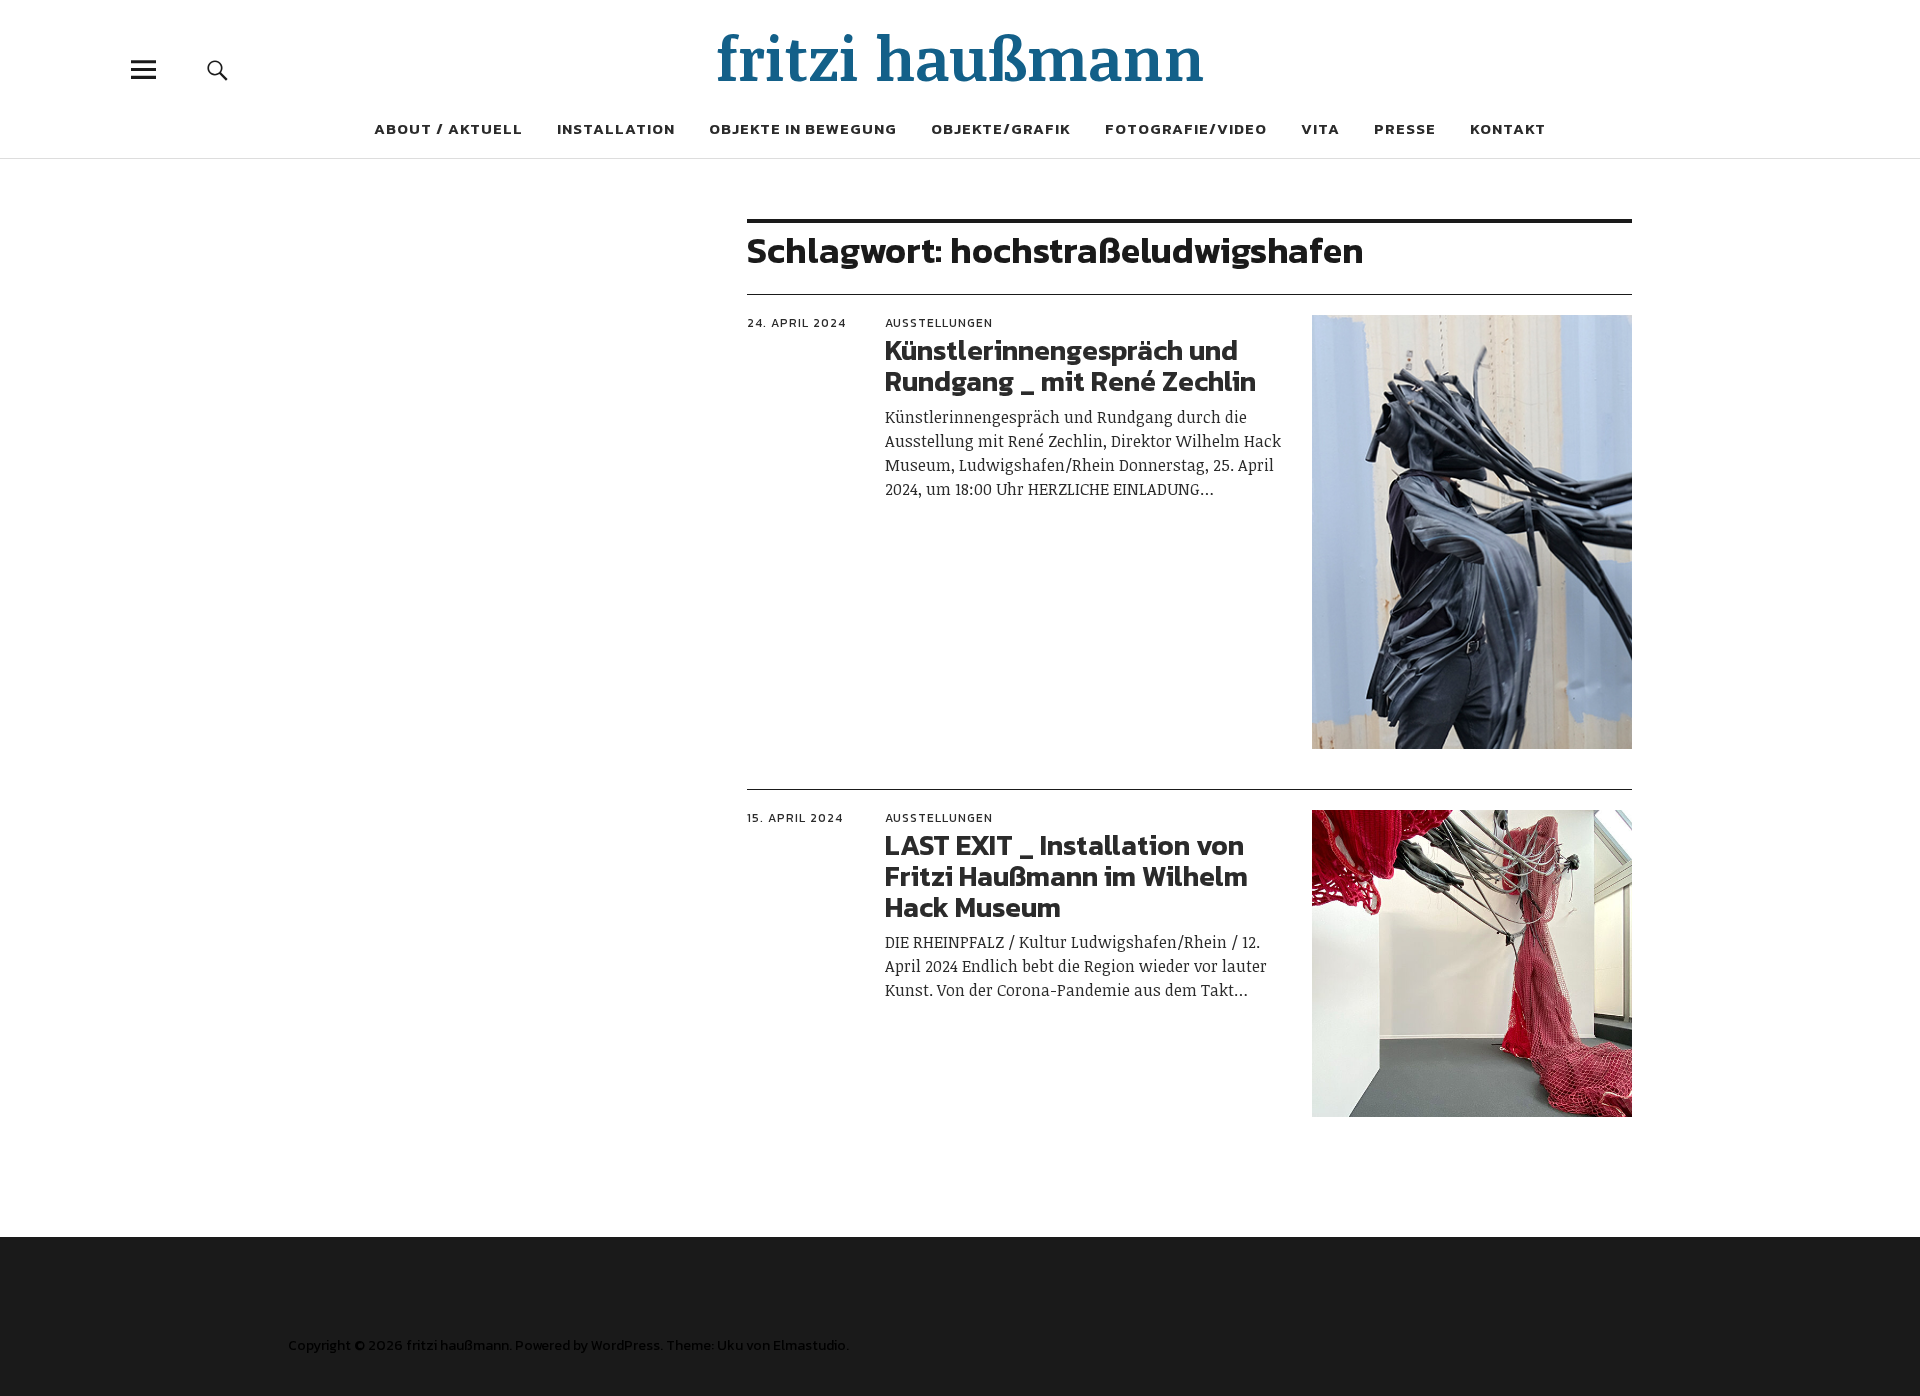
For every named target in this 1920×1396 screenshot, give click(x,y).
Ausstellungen (939, 323)
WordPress (625, 1345)
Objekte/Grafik (1001, 128)
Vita (1320, 128)
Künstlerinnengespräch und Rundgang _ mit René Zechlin (1070, 365)
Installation (616, 128)
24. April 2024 (796, 323)
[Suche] (217, 69)
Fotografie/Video (1186, 128)
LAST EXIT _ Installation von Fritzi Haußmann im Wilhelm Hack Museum (1066, 876)
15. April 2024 (795, 818)
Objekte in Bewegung (803, 128)
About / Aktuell (448, 128)
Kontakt (1508, 128)
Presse (1405, 128)
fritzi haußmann (960, 57)
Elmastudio (809, 1345)
